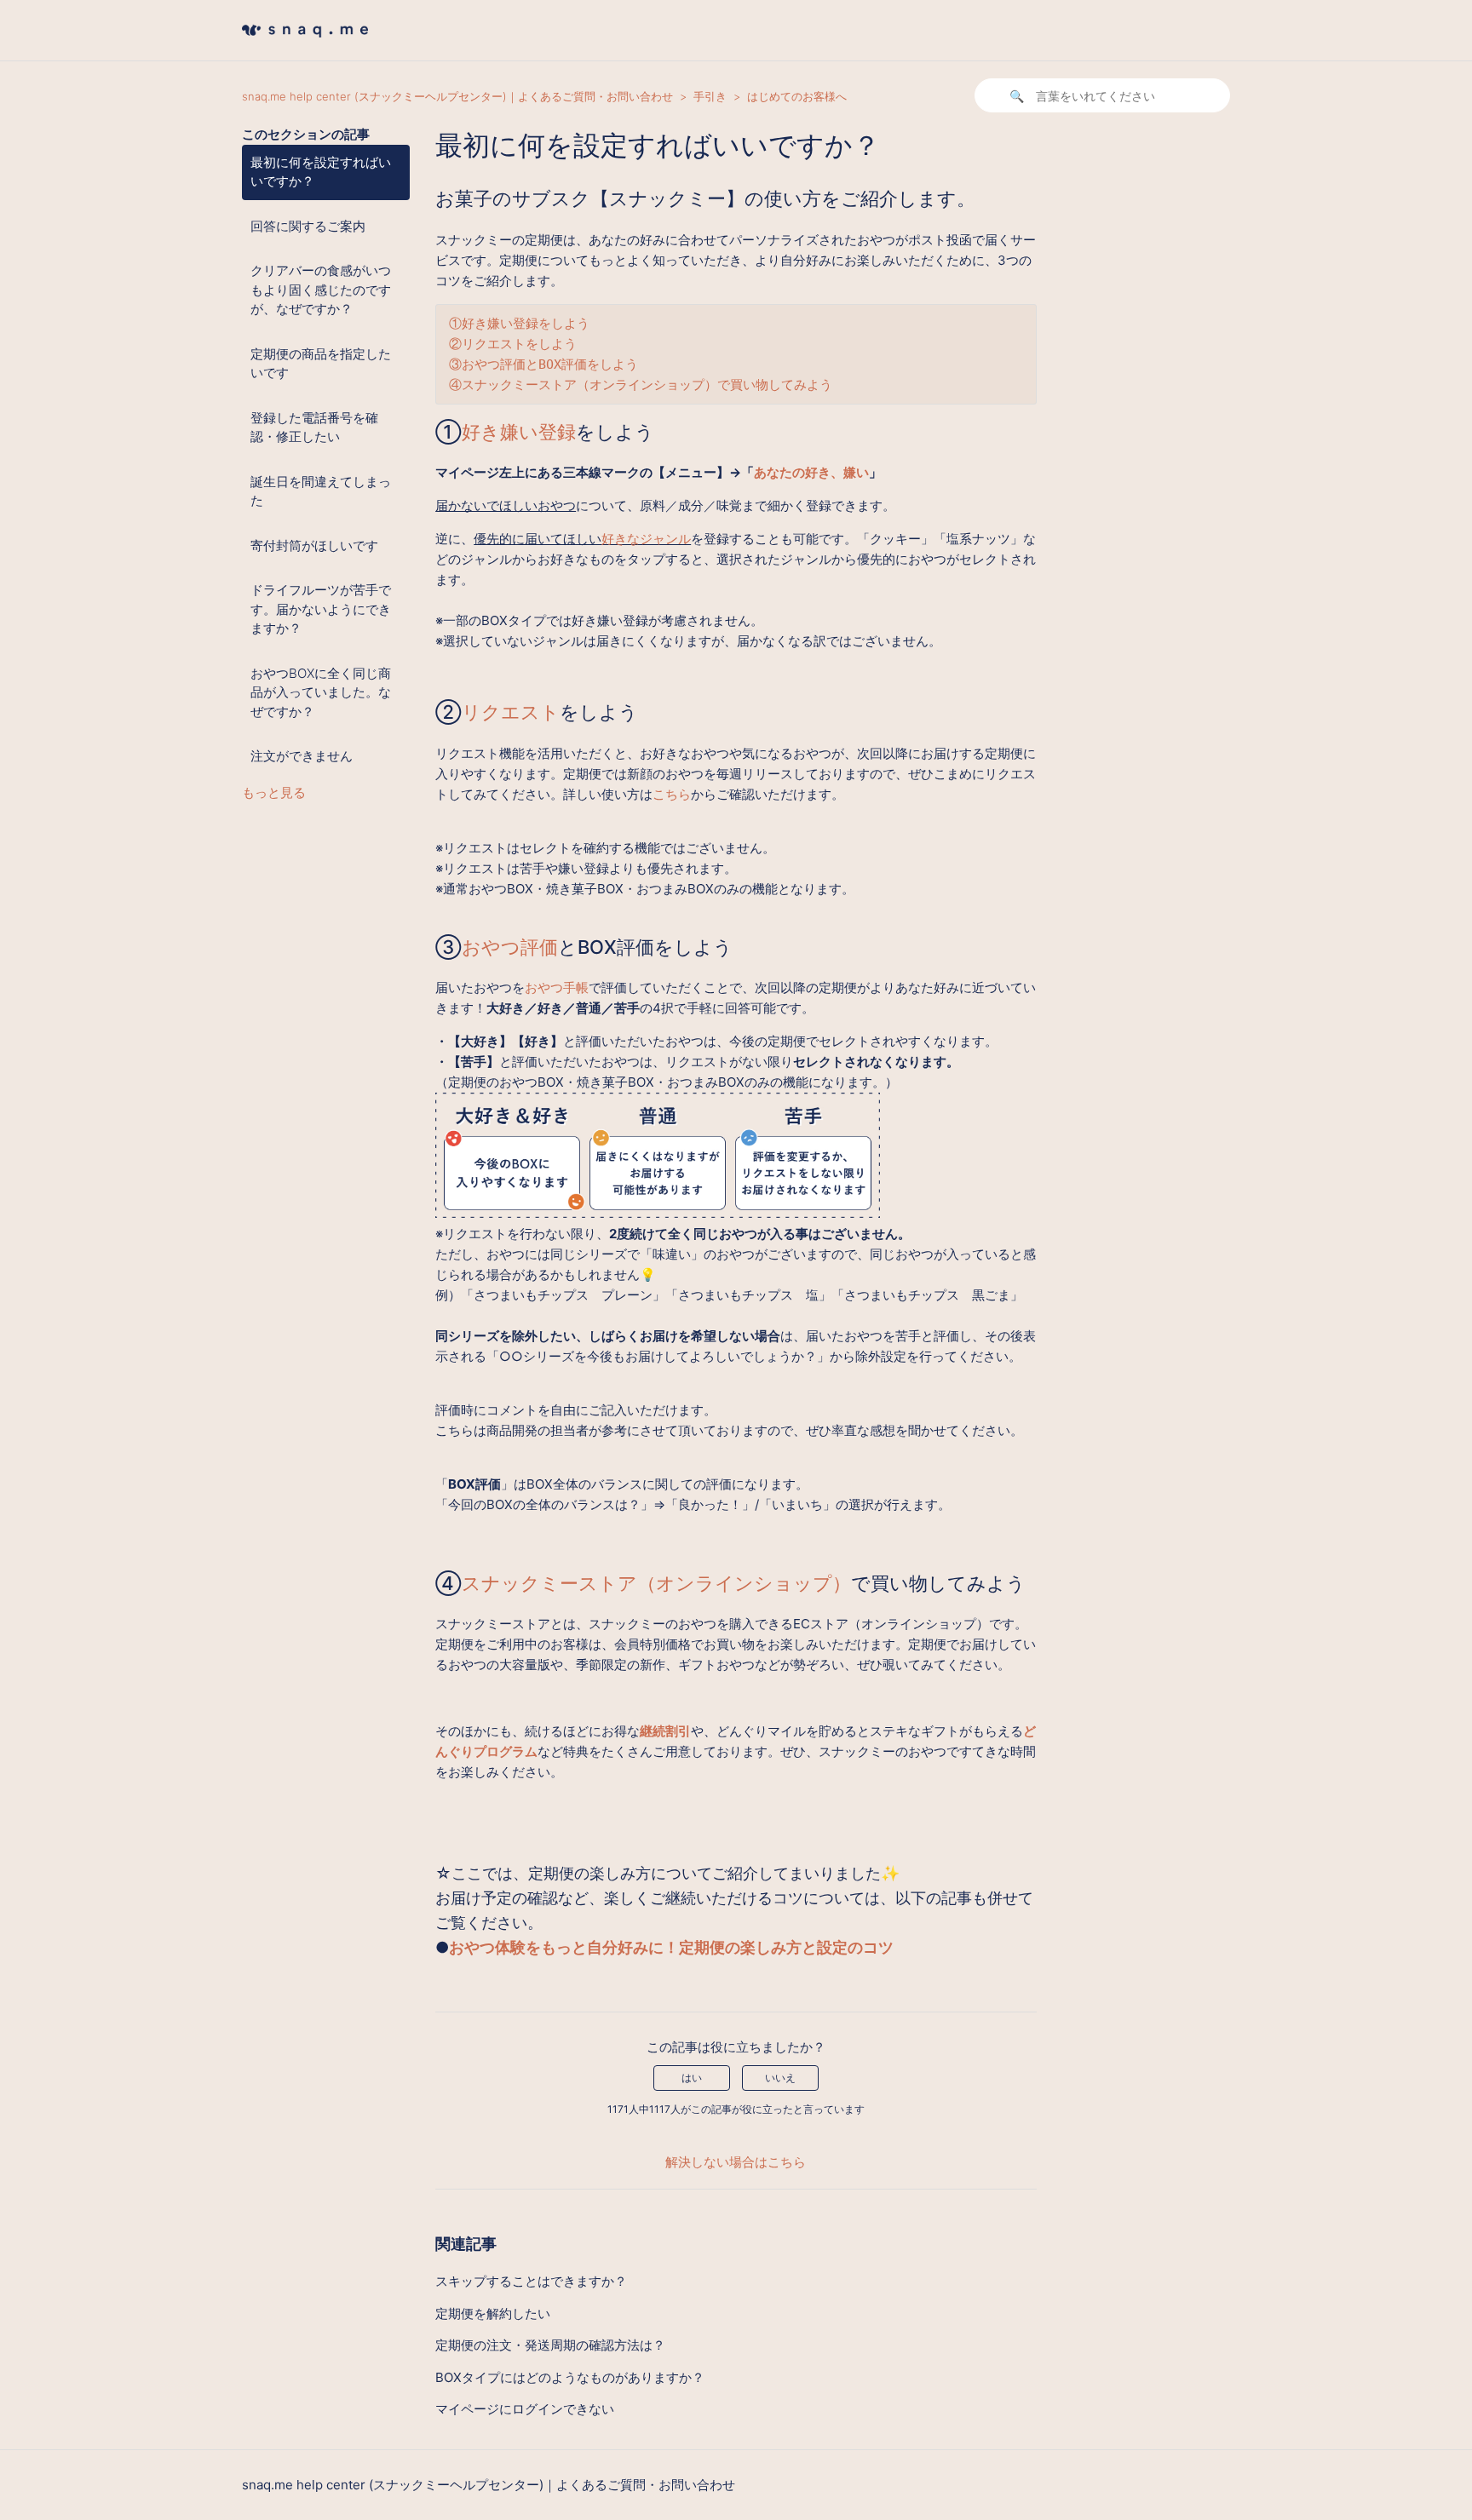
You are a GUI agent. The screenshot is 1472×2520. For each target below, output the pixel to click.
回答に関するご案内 (308, 226)
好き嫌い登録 (519, 432)
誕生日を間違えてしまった (321, 491)
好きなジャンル (646, 539)
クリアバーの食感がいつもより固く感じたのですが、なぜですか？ (321, 290)
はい (692, 2078)
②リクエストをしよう (513, 344)
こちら (672, 794)
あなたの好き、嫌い (811, 472)
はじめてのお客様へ (797, 96)
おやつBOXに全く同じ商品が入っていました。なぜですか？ (321, 692)
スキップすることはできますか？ (531, 2281)
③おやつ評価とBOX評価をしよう (543, 365)
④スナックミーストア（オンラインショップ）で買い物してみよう (641, 385)
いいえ (780, 2078)
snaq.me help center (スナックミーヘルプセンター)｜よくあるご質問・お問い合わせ (457, 96)
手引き (710, 96)
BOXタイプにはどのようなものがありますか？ (570, 2377)
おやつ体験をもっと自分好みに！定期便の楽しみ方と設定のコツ (671, 1947)
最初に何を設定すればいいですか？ (321, 172)
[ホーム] (305, 42)
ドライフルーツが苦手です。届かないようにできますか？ (321, 609)
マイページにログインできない (525, 2409)
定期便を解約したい (493, 2313)
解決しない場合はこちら (736, 2162)
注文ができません (302, 756)
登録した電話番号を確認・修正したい (314, 428)
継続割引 (665, 1731)
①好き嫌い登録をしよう (519, 324)
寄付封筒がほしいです (314, 545)
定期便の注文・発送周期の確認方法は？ (550, 2345)
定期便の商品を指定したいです (321, 364)
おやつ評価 (510, 947)
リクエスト (511, 712)
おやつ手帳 (557, 987)
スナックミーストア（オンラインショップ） (656, 1583)
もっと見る (274, 792)
